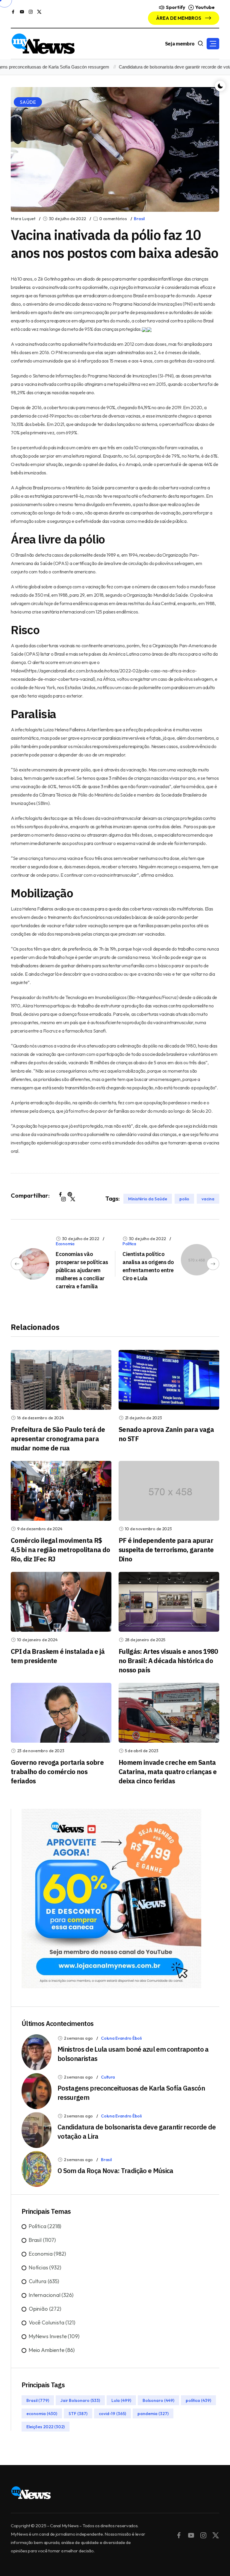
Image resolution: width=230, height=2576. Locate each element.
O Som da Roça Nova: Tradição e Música (115, 2171)
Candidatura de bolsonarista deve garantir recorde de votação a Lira (161, 67)
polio (184, 1199)
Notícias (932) (45, 2267)
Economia (65, 1244)
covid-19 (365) (112, 2413)
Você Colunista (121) (52, 2322)
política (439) (198, 2400)
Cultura (108, 2077)
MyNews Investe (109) (54, 2336)
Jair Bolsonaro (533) (80, 2400)
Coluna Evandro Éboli (121, 2038)
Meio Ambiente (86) (52, 2350)
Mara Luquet (23, 219)
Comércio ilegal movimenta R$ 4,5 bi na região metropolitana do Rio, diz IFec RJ (60, 1550)
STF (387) (78, 2413)
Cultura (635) (44, 2281)
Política (129, 1244)
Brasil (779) (38, 2400)
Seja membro (180, 44)
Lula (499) (121, 2400)
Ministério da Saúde (148, 1199)
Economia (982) (47, 2254)
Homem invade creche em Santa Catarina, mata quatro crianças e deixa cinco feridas (168, 1772)
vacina (208, 1199)
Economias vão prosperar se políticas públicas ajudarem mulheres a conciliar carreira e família (82, 1270)
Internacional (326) (51, 2295)
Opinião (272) (45, 2309)
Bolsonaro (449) (158, 2400)
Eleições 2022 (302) (46, 2426)
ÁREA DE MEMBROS (179, 18)
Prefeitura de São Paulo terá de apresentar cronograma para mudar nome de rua (58, 1439)
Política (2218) (45, 2226)
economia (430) (42, 2413)
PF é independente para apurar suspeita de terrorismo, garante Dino (166, 1550)
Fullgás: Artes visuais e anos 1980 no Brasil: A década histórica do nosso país (168, 1661)
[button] (213, 44)
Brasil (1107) (42, 2240)
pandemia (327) (153, 2413)
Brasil (139, 219)
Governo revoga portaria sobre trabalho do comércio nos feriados (57, 1772)
